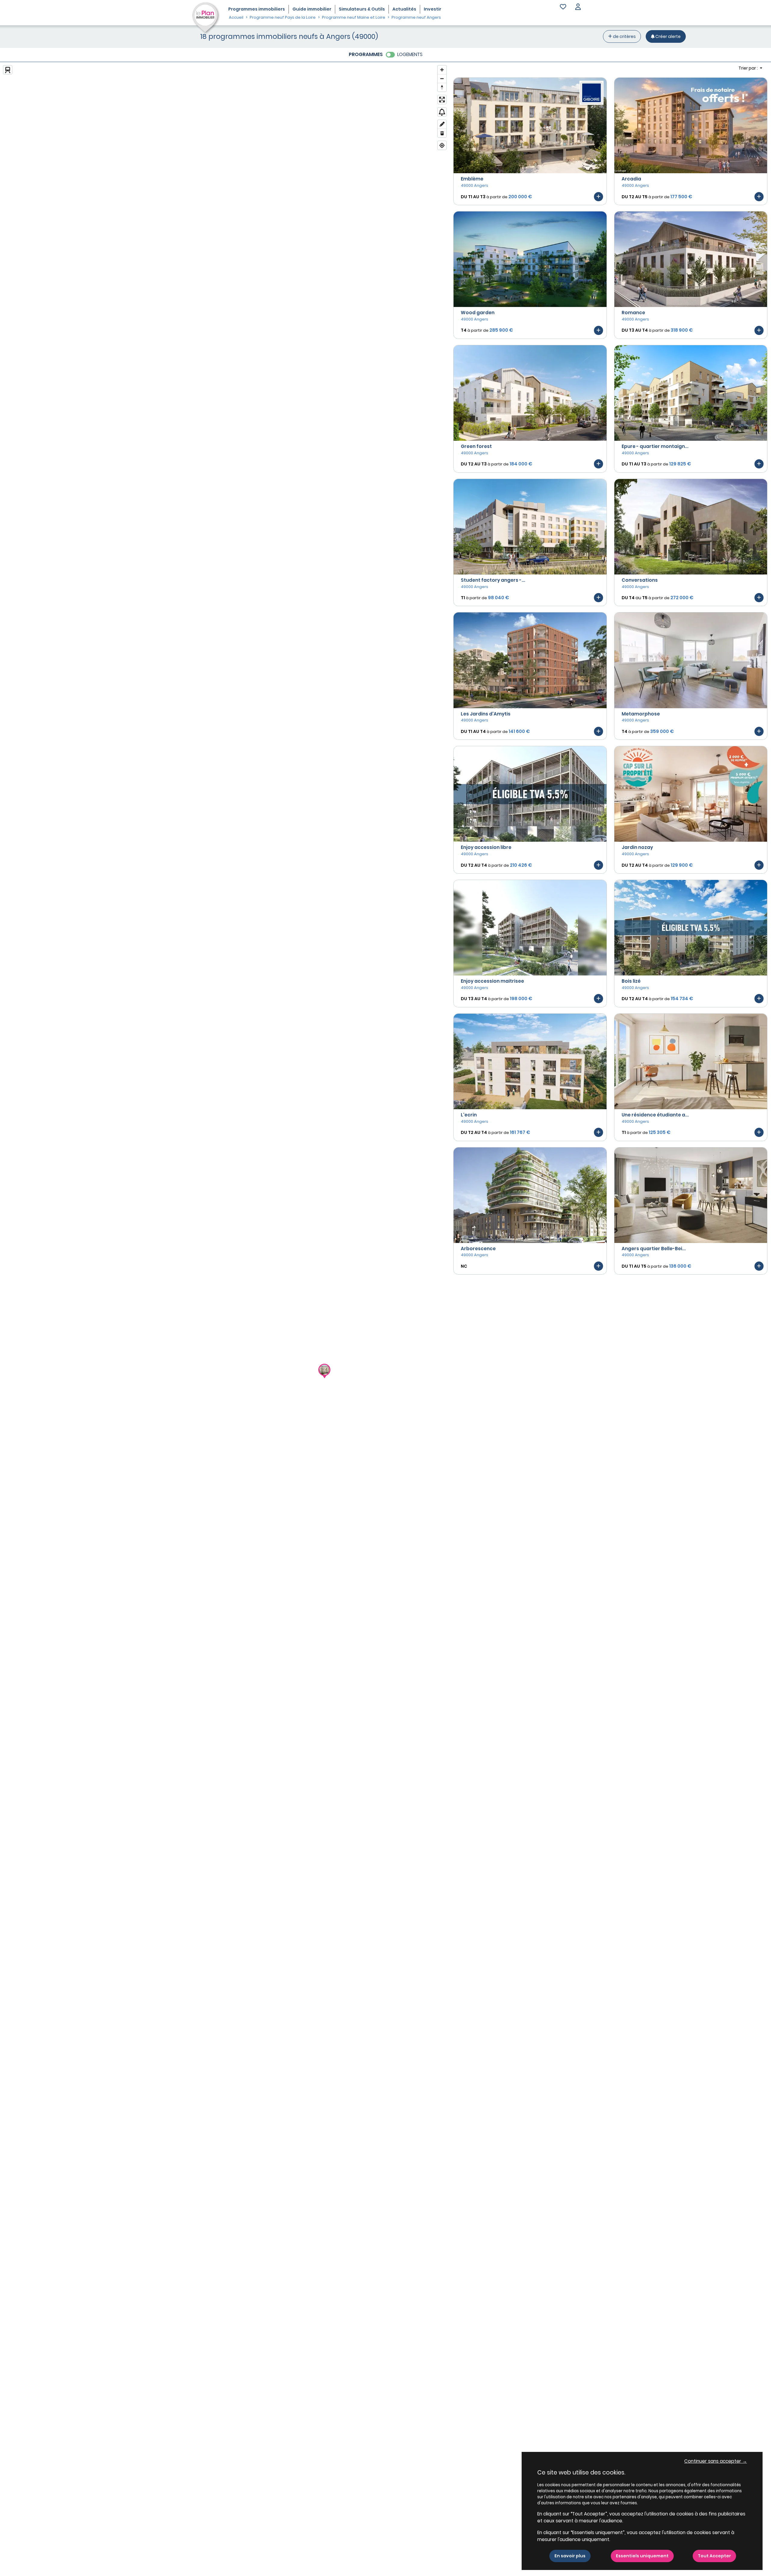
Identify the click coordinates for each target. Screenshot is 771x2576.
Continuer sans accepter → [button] (716, 2461)
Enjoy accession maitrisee (492, 981)
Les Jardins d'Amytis (486, 714)
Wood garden (478, 313)
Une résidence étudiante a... (655, 1115)
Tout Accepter (714, 2556)
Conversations (640, 580)
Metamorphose (641, 714)
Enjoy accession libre (486, 847)
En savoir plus (570, 2556)
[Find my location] (442, 145)
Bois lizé (631, 981)
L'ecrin (469, 1115)
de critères (624, 36)
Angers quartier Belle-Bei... (654, 1249)
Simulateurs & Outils (362, 9)
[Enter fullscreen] (442, 100)
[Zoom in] (442, 70)
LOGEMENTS (410, 54)
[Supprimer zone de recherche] (442, 133)
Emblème (472, 179)
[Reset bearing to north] (442, 87)
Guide (312, 9)
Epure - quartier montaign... (655, 446)
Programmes (257, 9)
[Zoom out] (442, 78)
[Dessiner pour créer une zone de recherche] (442, 124)
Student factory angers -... (493, 580)
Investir (432, 9)
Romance (633, 313)
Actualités (404, 9)
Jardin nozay (637, 847)
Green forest (476, 446)
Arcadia (631, 179)
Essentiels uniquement (642, 2556)
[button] (578, 7)
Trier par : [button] (749, 68)
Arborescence (478, 1249)
